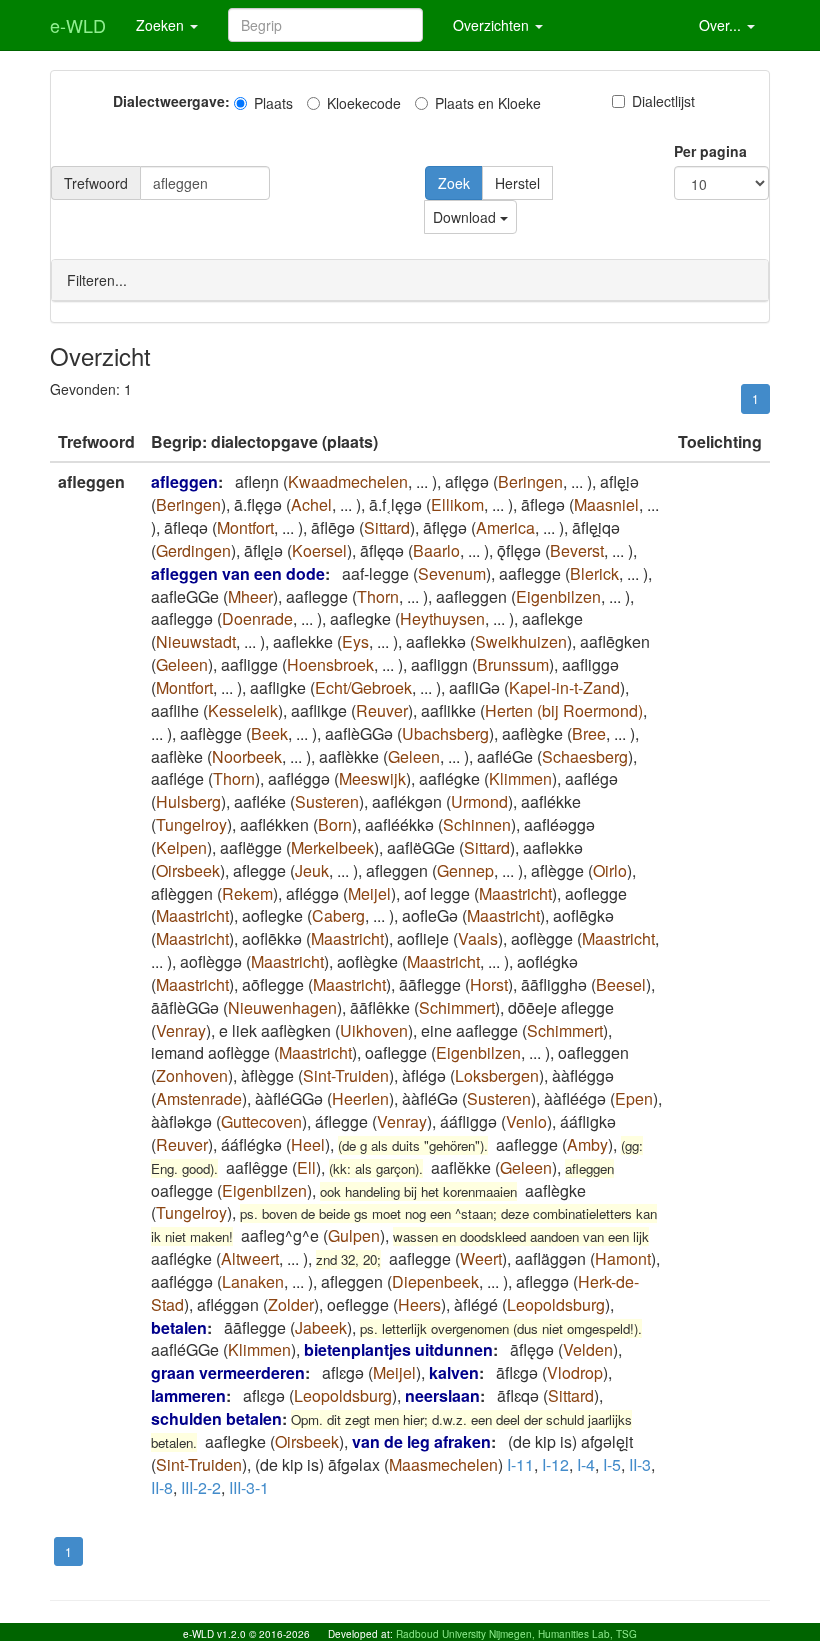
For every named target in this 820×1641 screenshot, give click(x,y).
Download (466, 217)
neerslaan (442, 1395)
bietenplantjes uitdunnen (398, 1349)
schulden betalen (216, 1418)
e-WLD (78, 25)
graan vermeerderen (228, 1372)
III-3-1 (249, 1487)
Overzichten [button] (493, 25)
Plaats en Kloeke (488, 103)
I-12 (555, 1464)
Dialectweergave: (171, 101)
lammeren (188, 1395)
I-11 (520, 1464)
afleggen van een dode (238, 573)
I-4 (586, 1464)
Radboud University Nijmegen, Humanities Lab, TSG (516, 1634)
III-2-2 (201, 1487)
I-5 (612, 1464)
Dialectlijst (663, 101)
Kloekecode (364, 103)
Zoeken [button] (162, 25)
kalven (454, 1372)
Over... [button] (722, 25)
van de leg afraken (421, 1441)
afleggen (184, 481)
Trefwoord (96, 183)
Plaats (273, 103)
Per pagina (710, 151)
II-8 (162, 1487)
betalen (179, 1327)
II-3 (640, 1464)
